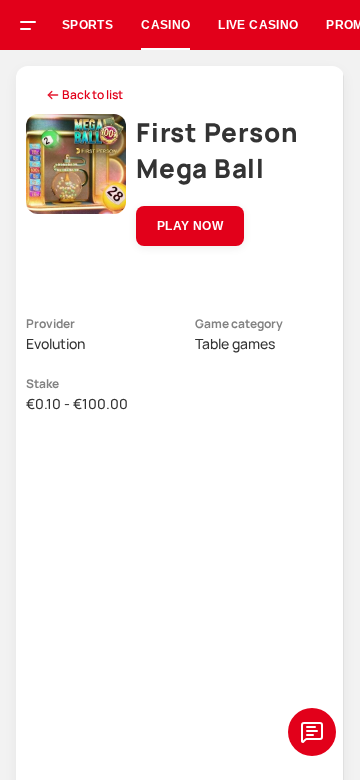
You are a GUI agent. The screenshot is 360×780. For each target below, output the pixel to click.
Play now (190, 226)
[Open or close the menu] (35, 28)
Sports (87, 25)
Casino (165, 25)
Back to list (92, 94)
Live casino (258, 25)
